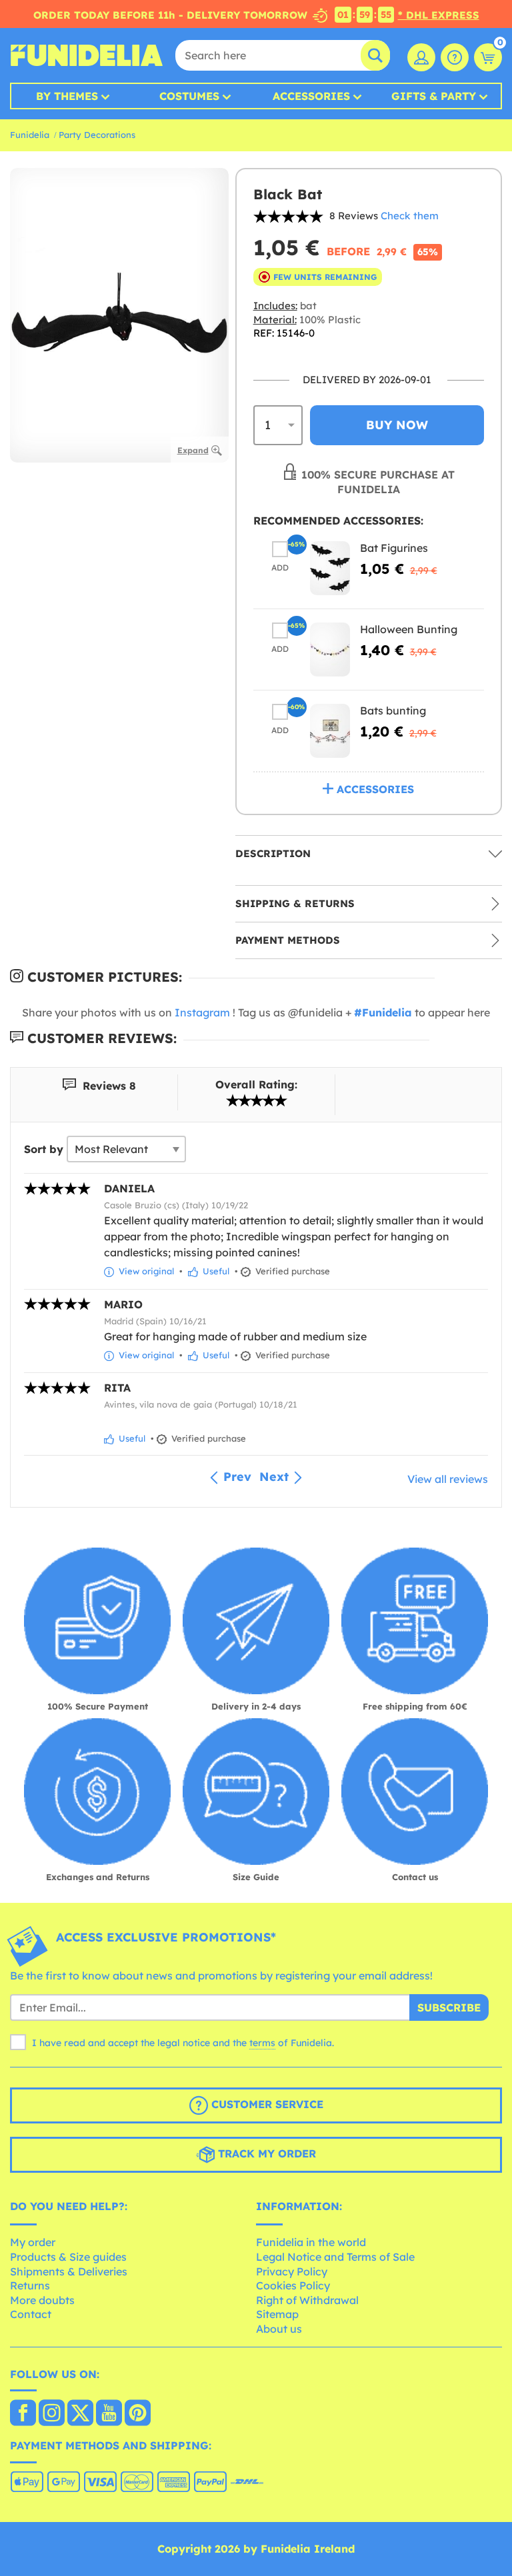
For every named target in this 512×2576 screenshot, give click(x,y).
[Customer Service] (455, 57)
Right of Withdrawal (307, 2300)
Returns (30, 2285)
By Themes (67, 96)
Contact (31, 2314)
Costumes (189, 96)
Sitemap (277, 2314)
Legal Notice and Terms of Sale (335, 2257)
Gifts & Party (434, 96)
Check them (410, 216)
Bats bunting (393, 710)
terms (262, 2043)
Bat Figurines (394, 548)
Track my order (265, 2153)
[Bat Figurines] (330, 568)
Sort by (44, 1149)
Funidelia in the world (311, 2242)
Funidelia (30, 135)
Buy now (397, 425)
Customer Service (266, 2104)
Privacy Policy (292, 2271)
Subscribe (449, 2007)
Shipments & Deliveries (69, 2271)
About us (279, 2329)
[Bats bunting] (330, 731)
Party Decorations (97, 135)
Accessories (311, 96)
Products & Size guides (68, 2257)
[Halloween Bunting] (330, 649)
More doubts (42, 2300)
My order (33, 2242)
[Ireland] (23, 2414)
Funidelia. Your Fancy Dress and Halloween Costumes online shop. (87, 55)
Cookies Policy (293, 2285)
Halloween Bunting (409, 629)
